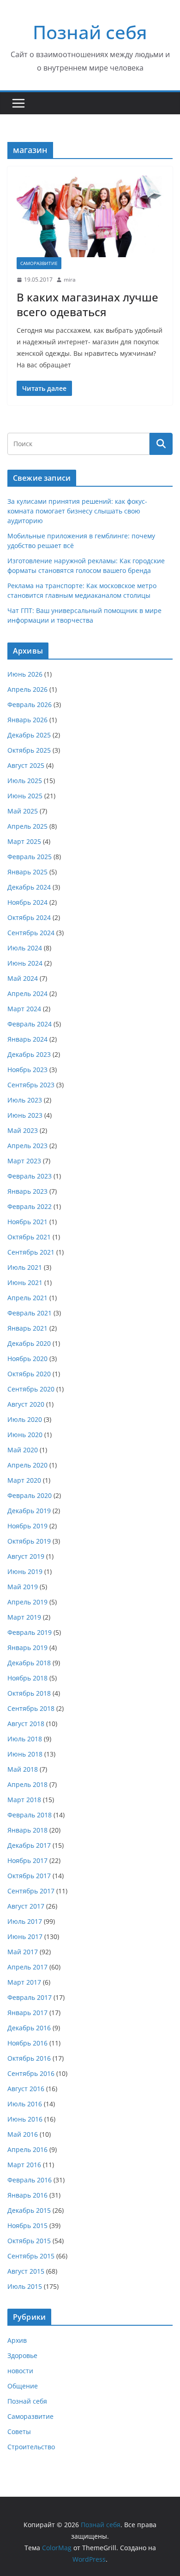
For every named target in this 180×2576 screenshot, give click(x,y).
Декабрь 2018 (29, 1663)
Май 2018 (23, 1769)
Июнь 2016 (25, 2119)
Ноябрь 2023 (27, 1070)
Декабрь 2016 (29, 2028)
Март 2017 (24, 1982)
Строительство (31, 2447)
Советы (19, 2432)
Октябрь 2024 (29, 917)
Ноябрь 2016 (27, 2043)
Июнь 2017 (25, 1936)
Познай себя (90, 32)
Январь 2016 (27, 2195)
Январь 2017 (27, 2013)
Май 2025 (23, 811)
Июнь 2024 (25, 963)
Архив (17, 2340)
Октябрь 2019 (29, 1541)
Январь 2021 (27, 1328)
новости (20, 2371)
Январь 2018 (27, 1830)
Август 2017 (26, 1906)
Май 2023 (23, 1130)
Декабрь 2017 (29, 1845)
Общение (23, 2386)
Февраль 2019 (30, 1632)
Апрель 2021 (27, 1298)
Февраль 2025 (30, 857)
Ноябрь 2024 (27, 902)
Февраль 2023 (30, 1176)
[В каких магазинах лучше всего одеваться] (90, 216)
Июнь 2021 (25, 1282)
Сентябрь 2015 (31, 2256)
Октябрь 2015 (29, 2241)
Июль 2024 (25, 948)
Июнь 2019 (25, 1571)
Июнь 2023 (25, 1115)
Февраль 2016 (30, 2180)
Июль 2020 (25, 1419)
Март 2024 (24, 1009)
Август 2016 (26, 2089)
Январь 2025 (27, 872)
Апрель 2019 (27, 1602)
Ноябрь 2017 (27, 1860)
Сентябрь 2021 (31, 1252)
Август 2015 (26, 2271)
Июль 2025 (25, 781)
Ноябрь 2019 (27, 1526)
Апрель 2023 (27, 1146)
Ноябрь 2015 (27, 2225)
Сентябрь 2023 (31, 1085)
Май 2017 (23, 1952)
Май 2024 (23, 978)
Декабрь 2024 (29, 887)
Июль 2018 (25, 1739)
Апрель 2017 (27, 1967)
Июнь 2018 (25, 1754)
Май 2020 (23, 1450)
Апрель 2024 (27, 993)
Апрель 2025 (27, 826)
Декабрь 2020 (29, 1343)
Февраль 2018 (30, 1815)
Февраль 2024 (30, 1024)
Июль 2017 (25, 1921)
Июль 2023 (25, 1100)
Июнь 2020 (25, 1435)
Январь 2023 (27, 1191)
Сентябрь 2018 (31, 1708)
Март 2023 (24, 1161)
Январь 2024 (27, 1039)
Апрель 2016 (27, 2149)
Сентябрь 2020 (31, 1389)
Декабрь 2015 (29, 2210)
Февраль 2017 (30, 1997)
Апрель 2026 (27, 689)
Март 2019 (24, 1617)
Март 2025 (24, 841)
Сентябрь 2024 (31, 933)
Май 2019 (23, 1587)
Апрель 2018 (27, 1784)
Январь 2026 (27, 720)
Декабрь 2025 (29, 735)
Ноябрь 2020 (27, 1359)
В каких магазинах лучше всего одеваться (87, 304)
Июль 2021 (25, 1267)
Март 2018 (24, 1800)
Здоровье (22, 2355)
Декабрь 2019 (29, 1511)
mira (70, 280)
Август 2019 (26, 1556)
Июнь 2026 (25, 674)
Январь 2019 (27, 1648)
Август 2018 (26, 1724)
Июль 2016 (25, 2104)
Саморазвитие (39, 263)
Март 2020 (24, 1480)
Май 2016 (23, 2134)
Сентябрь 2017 (31, 1891)
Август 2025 (26, 765)
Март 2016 (24, 2165)
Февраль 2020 (30, 1495)
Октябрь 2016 (29, 2058)
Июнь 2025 (25, 796)
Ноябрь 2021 (27, 1222)
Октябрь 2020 (29, 1374)
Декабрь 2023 (29, 1054)
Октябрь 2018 (29, 1693)
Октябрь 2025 (29, 750)
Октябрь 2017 (29, 1876)
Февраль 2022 (30, 1206)
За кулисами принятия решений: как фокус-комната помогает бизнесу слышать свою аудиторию (77, 511)
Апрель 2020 (27, 1465)
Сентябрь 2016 (31, 2073)
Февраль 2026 (30, 704)
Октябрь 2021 (29, 1237)
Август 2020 (26, 1404)
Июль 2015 (25, 2286)
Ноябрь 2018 (27, 1678)
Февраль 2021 (30, 1313)
